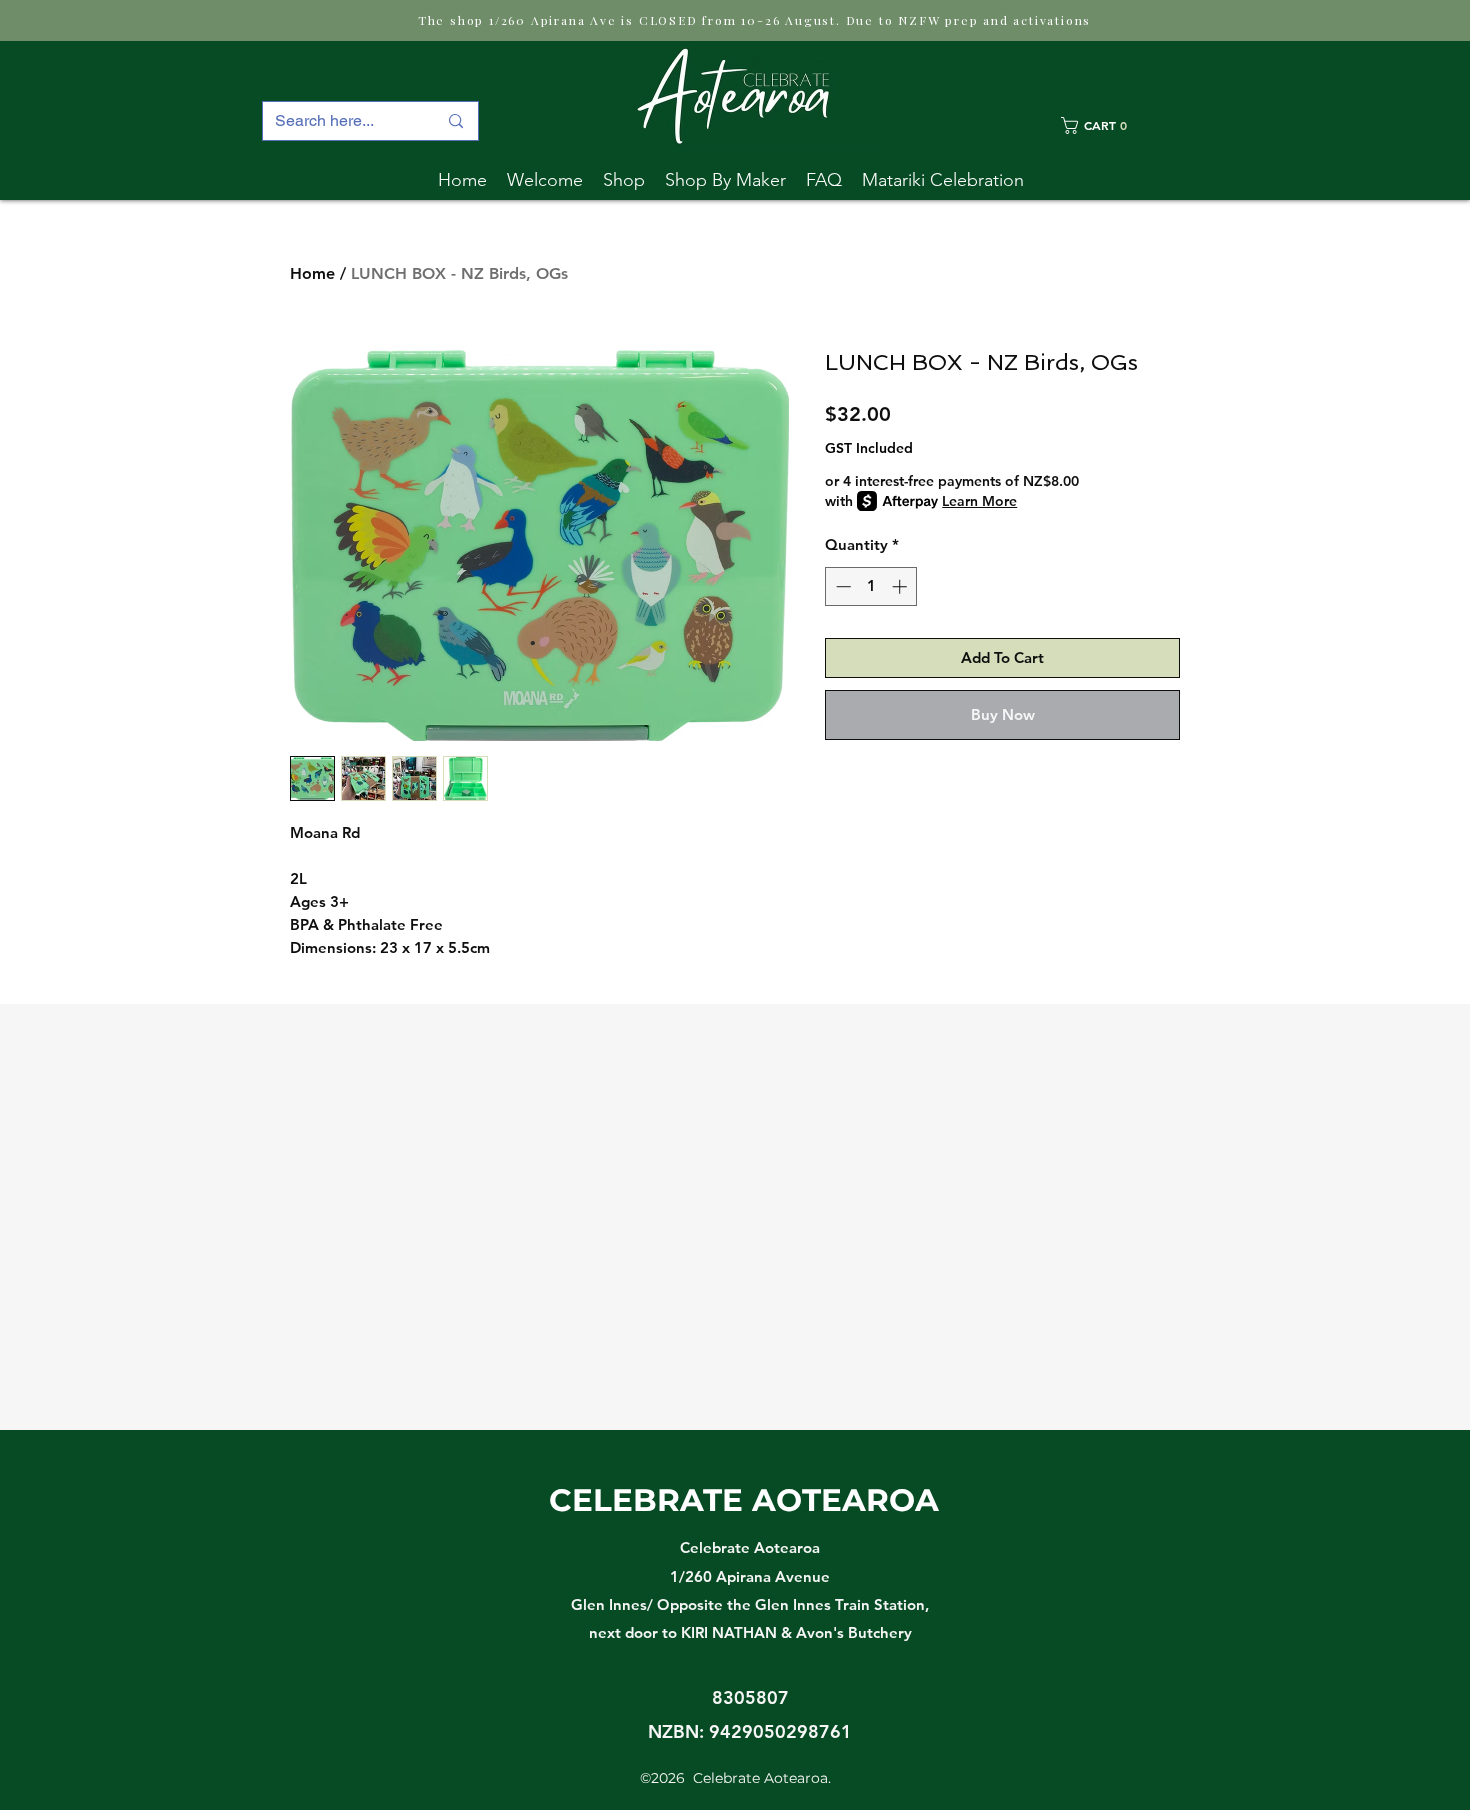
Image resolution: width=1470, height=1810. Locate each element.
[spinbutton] (871, 586)
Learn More (979, 501)
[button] (725, 180)
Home (312, 273)
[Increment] (901, 586)
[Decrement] (841, 586)
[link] (1120, 125)
